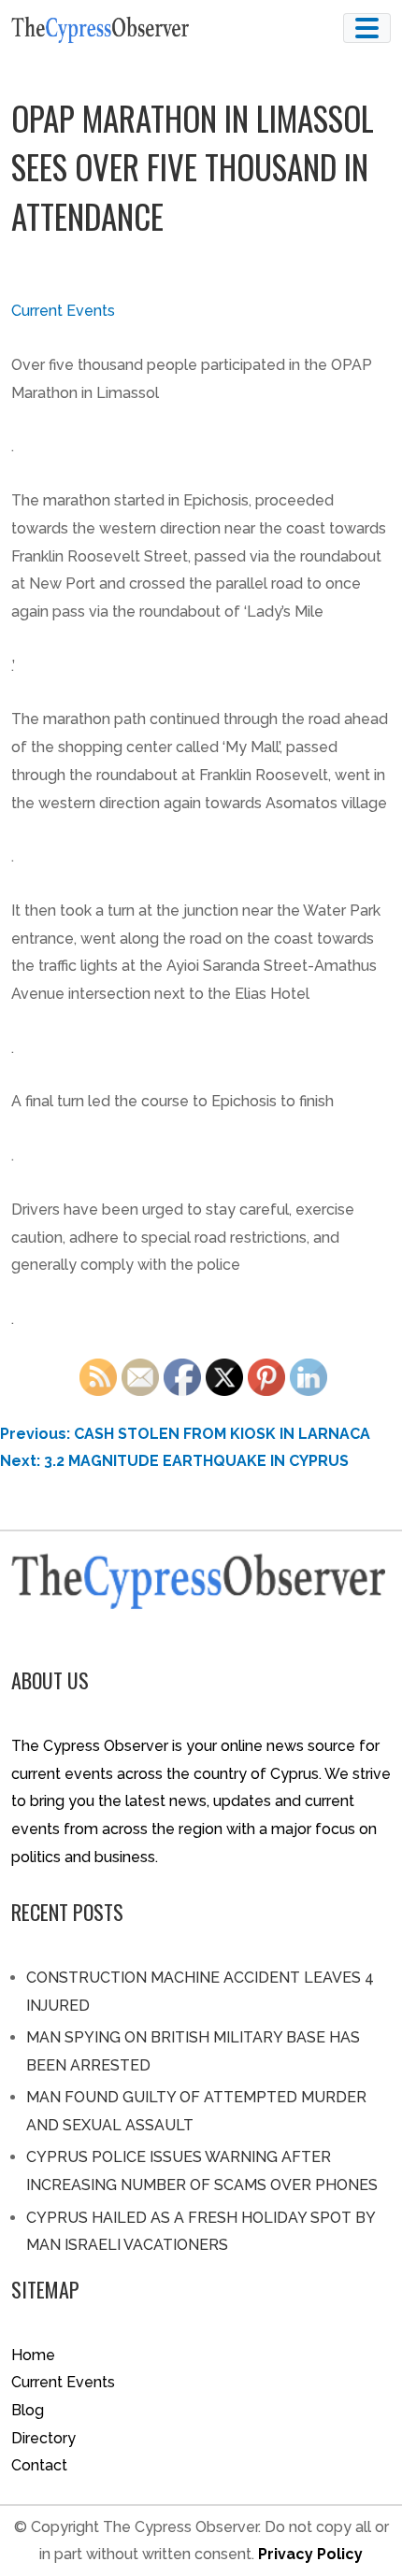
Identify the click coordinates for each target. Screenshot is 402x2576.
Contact (39, 2465)
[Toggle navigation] (367, 28)
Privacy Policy (310, 2554)
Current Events (63, 311)
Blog (28, 2410)
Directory (43, 2438)
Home (33, 2355)
